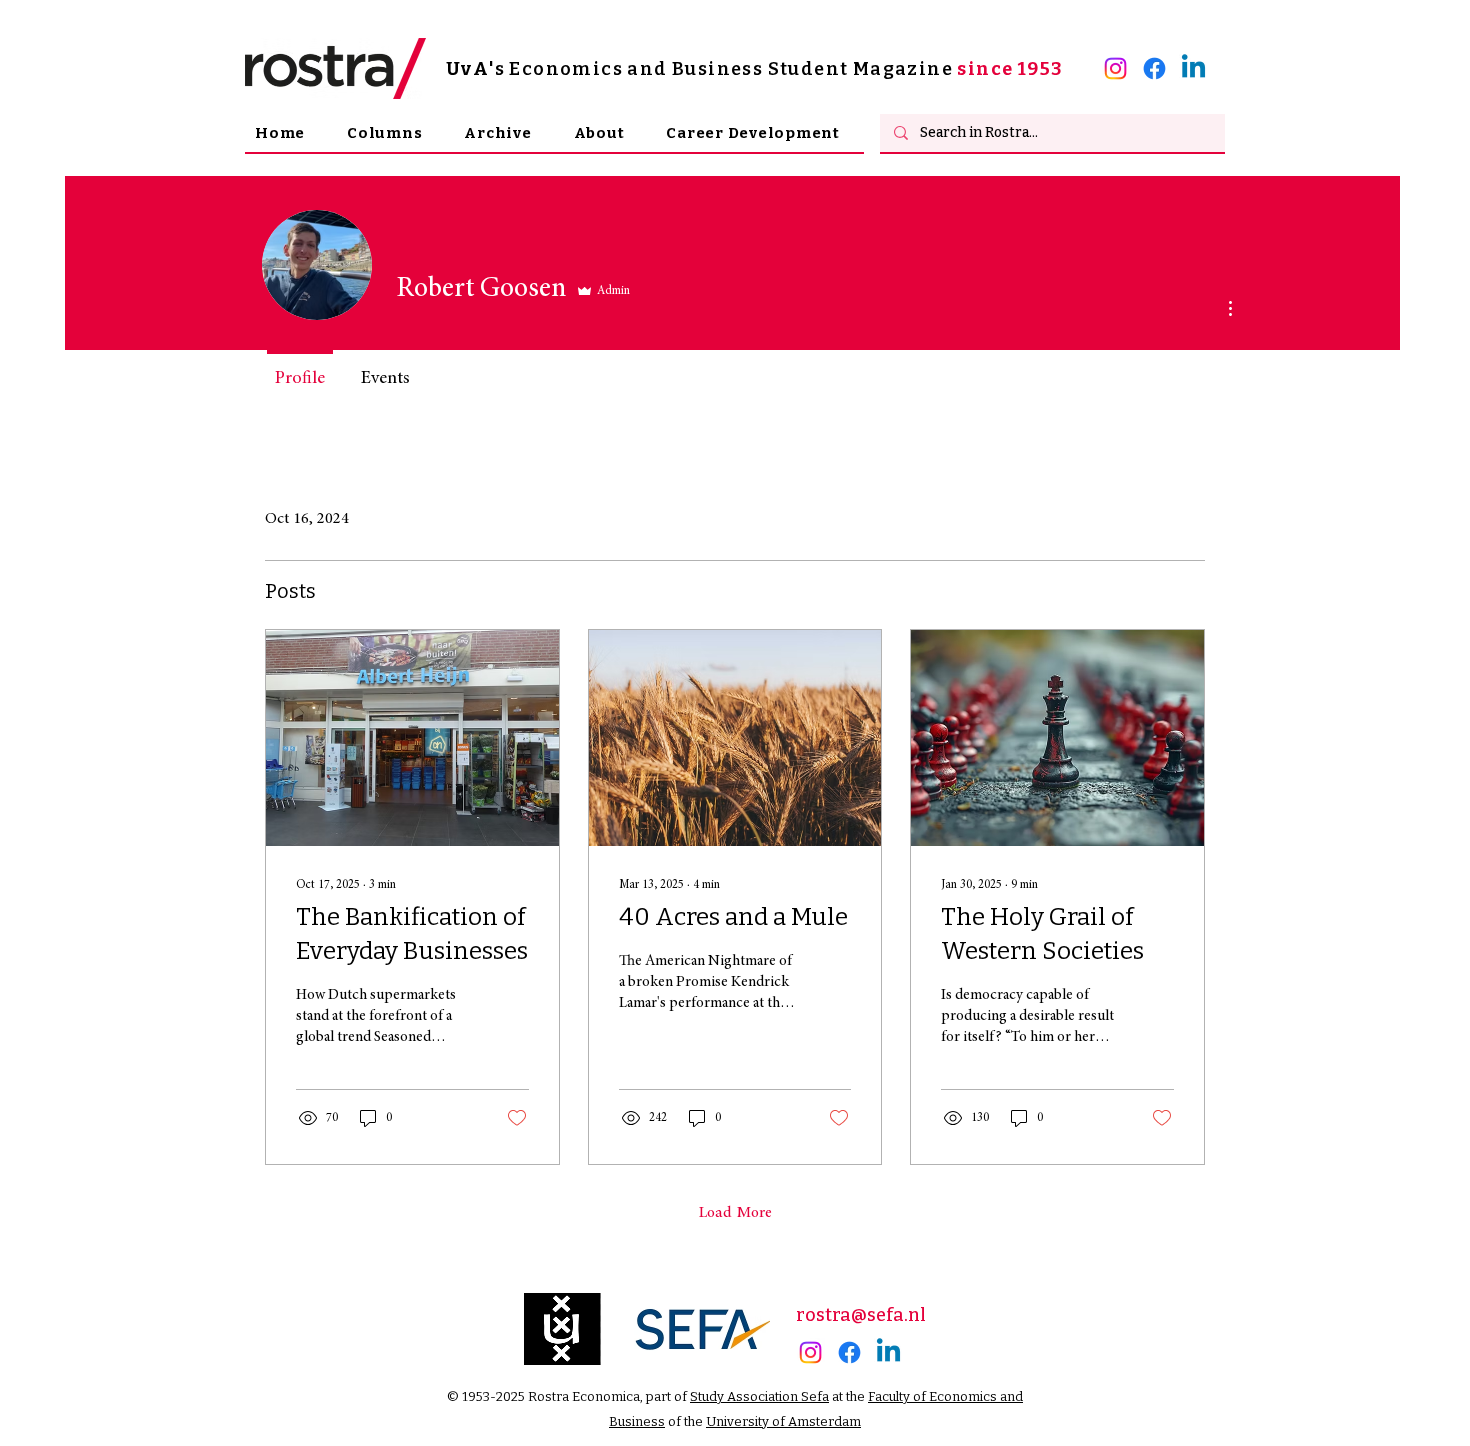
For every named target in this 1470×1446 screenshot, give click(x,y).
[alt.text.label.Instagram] (1115, 68)
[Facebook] (1154, 68)
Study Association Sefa (759, 1396)
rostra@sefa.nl (861, 1315)
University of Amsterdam (783, 1421)
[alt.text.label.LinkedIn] (1193, 68)
